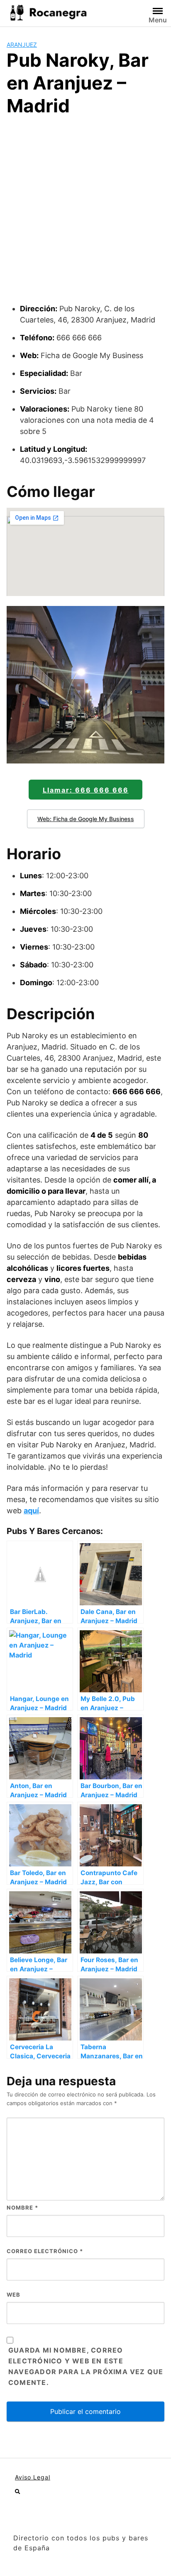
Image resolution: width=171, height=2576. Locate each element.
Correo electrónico (45, 2251)
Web (13, 2295)
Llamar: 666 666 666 (86, 790)
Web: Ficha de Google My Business (86, 819)
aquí (31, 1511)
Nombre (22, 2208)
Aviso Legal (33, 2477)
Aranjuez (22, 45)
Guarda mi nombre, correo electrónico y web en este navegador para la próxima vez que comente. (86, 2366)
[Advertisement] (85, 213)
